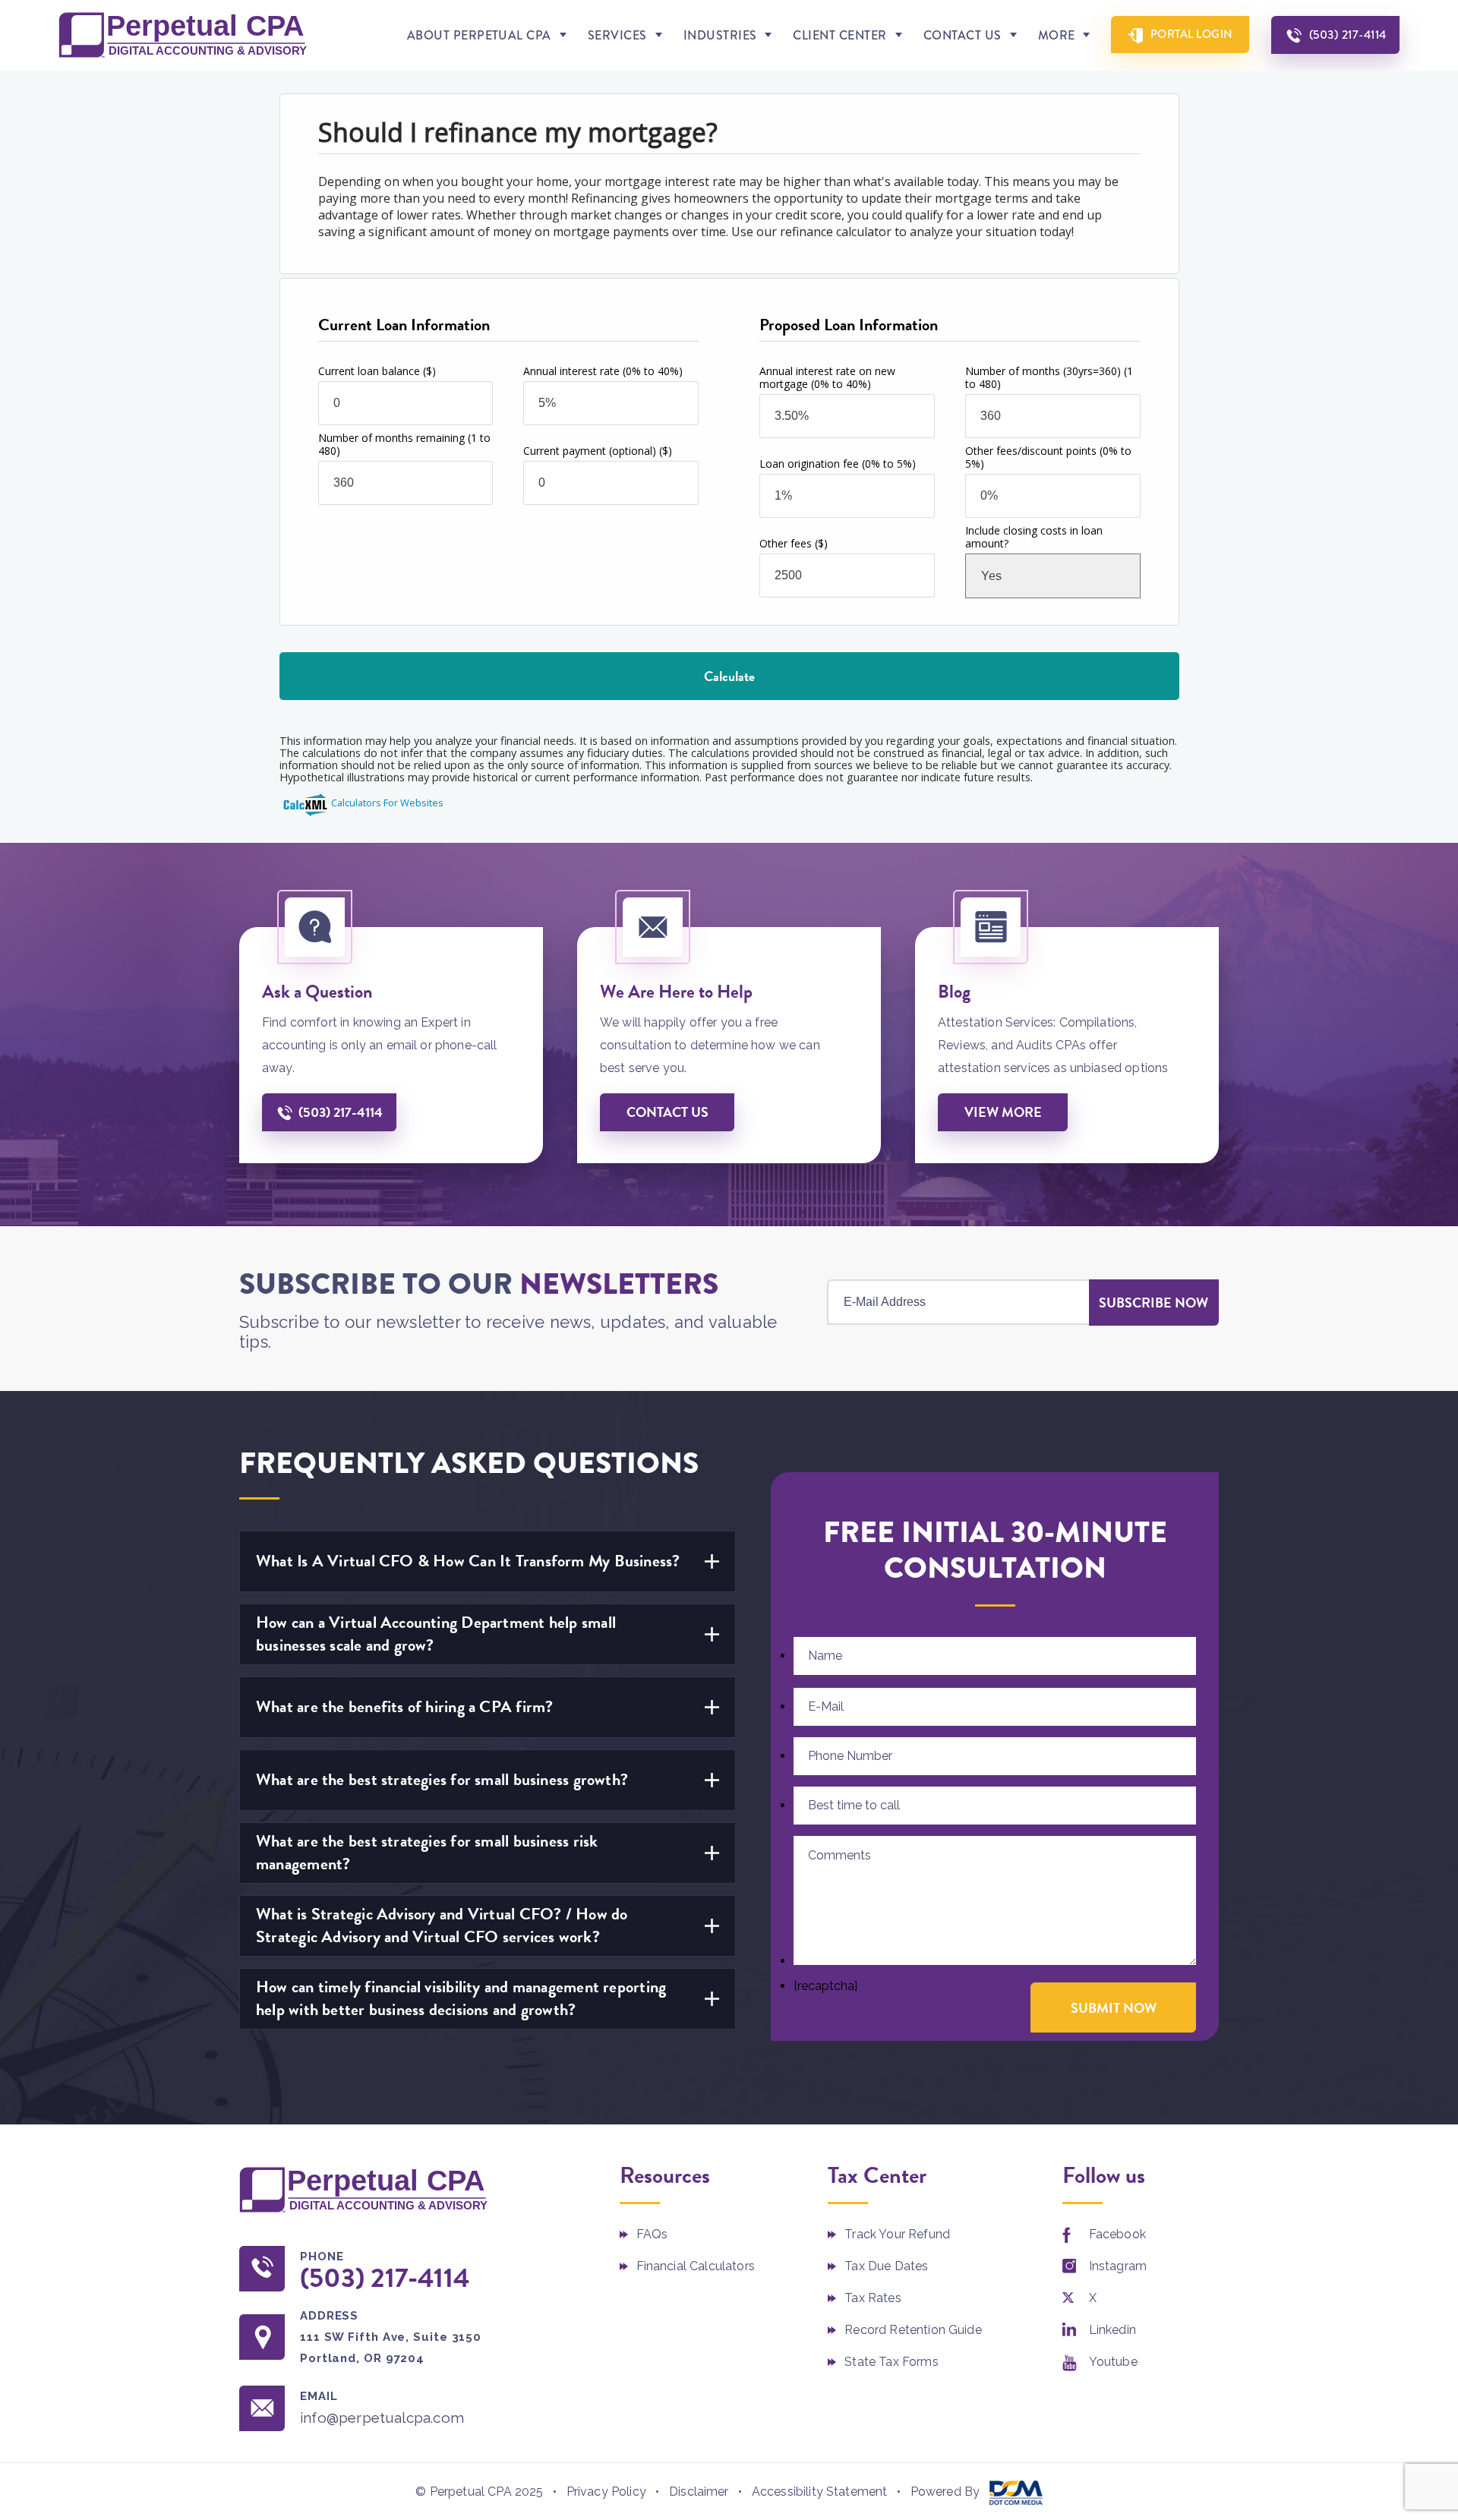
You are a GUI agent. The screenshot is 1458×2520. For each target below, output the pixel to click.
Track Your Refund (897, 2234)
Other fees (794, 543)
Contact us (667, 1112)
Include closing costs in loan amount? (1034, 537)
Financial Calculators (696, 2266)
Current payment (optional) (598, 451)
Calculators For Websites (387, 803)
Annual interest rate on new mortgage (827, 377)
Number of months (1049, 377)
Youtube (1113, 2362)
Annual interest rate (603, 371)
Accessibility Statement (820, 2492)
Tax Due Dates (886, 2266)
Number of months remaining (404, 444)
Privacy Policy (606, 2492)
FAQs (652, 2234)
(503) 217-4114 (1348, 35)
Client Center (839, 35)
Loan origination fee (838, 464)
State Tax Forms (891, 2362)
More (1057, 35)
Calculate (729, 676)
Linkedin (1112, 2330)
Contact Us (963, 35)
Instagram (1118, 2266)
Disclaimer (699, 2492)
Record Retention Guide (913, 2330)
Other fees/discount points (1048, 457)
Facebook (1117, 2234)
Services (617, 35)
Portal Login (1192, 34)
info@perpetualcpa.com (382, 2417)
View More (1003, 1112)
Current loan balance (377, 371)
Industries (720, 35)
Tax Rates (873, 2298)
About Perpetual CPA (479, 35)
